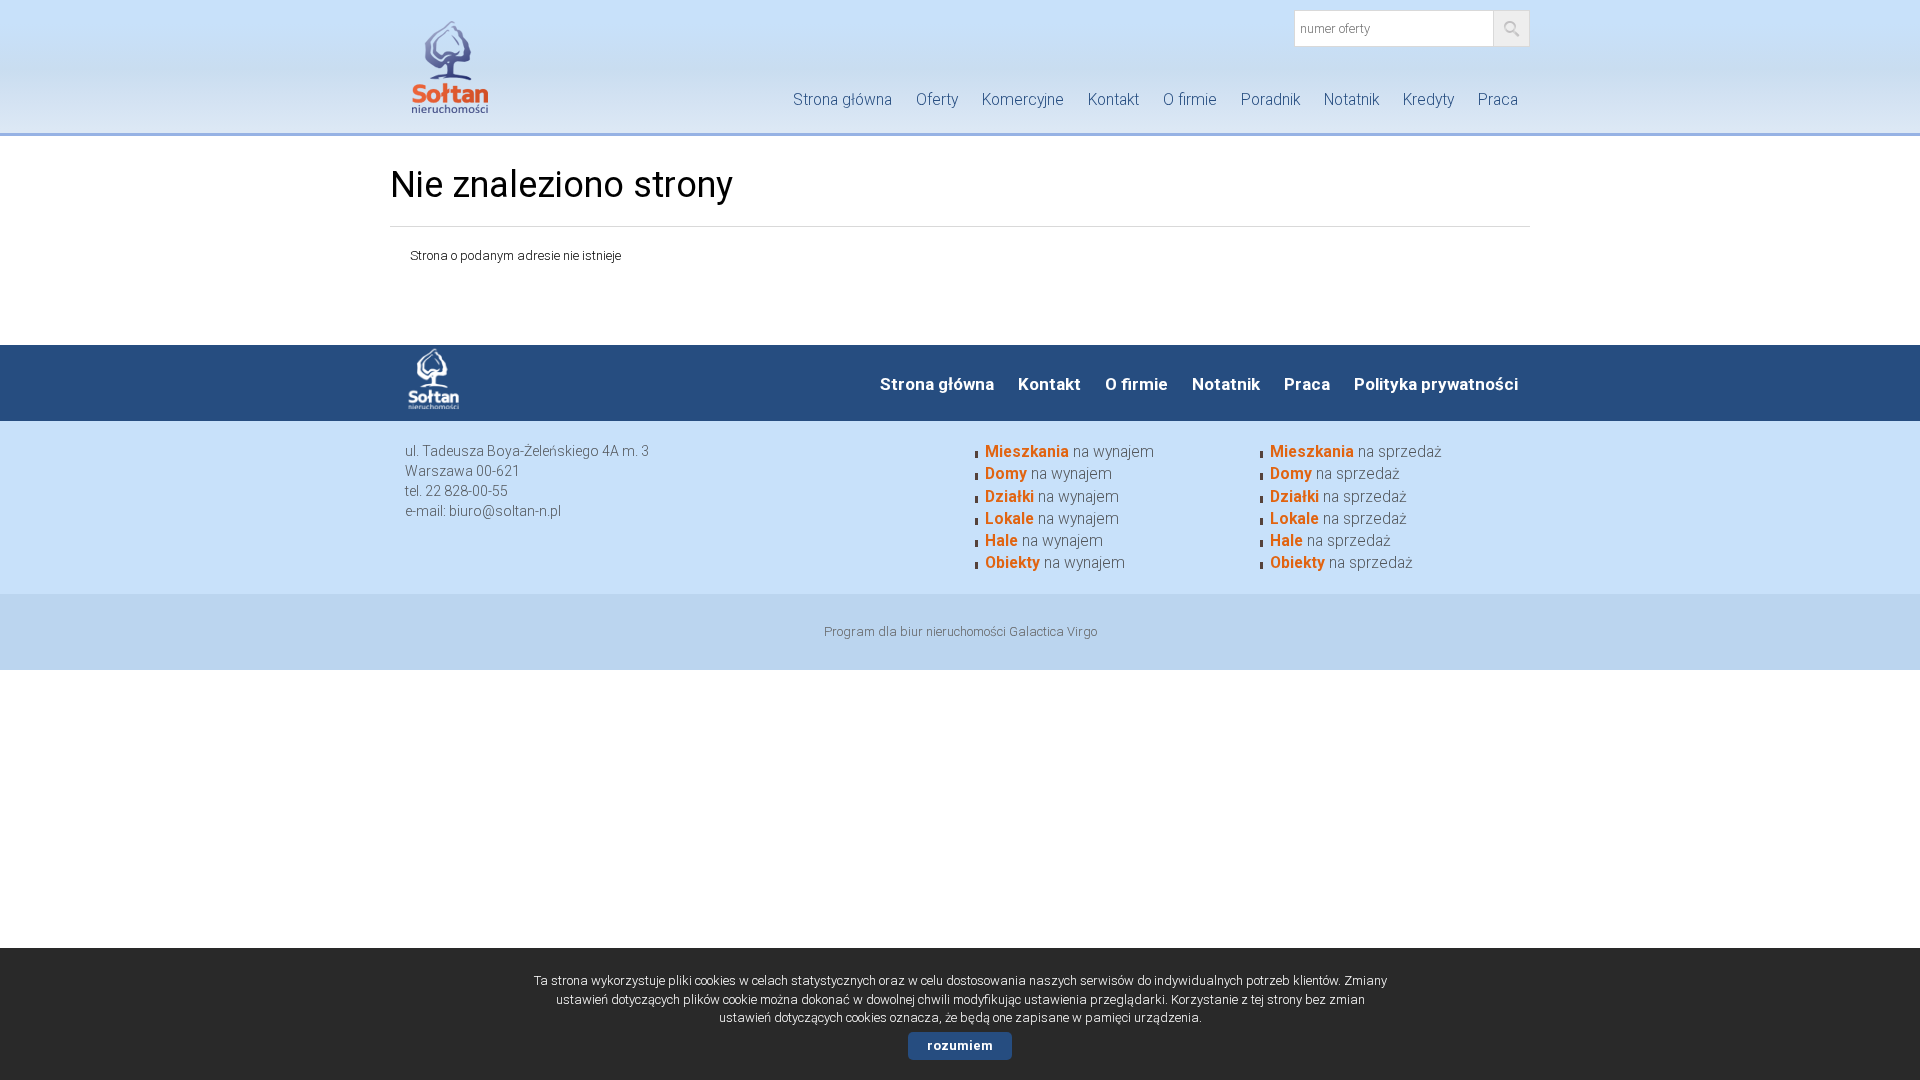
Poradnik (1270, 100)
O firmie (1190, 100)
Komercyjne (1023, 100)
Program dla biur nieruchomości (916, 631)
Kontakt (1113, 100)
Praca (1498, 100)
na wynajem (1069, 452)
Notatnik (1351, 100)
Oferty (937, 100)
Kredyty (1428, 100)
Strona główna (842, 100)
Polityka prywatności (1436, 384)
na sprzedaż (1356, 452)
